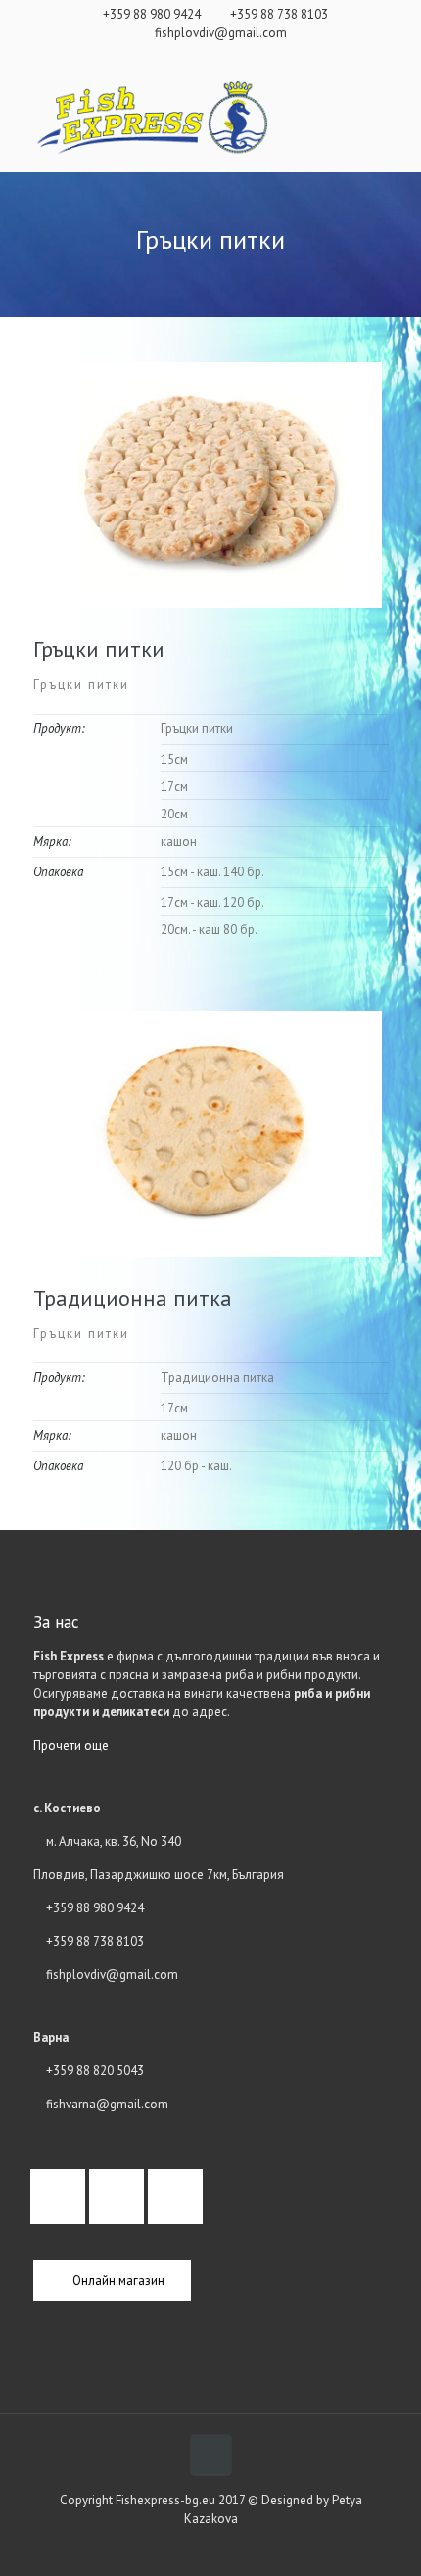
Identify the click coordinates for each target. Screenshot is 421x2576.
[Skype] (186, 55)
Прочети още (71, 1745)
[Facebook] (211, 55)
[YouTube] (236, 55)
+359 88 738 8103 (279, 14)
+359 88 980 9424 (152, 14)
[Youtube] (180, 2197)
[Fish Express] (151, 119)
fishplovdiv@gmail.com (221, 33)
